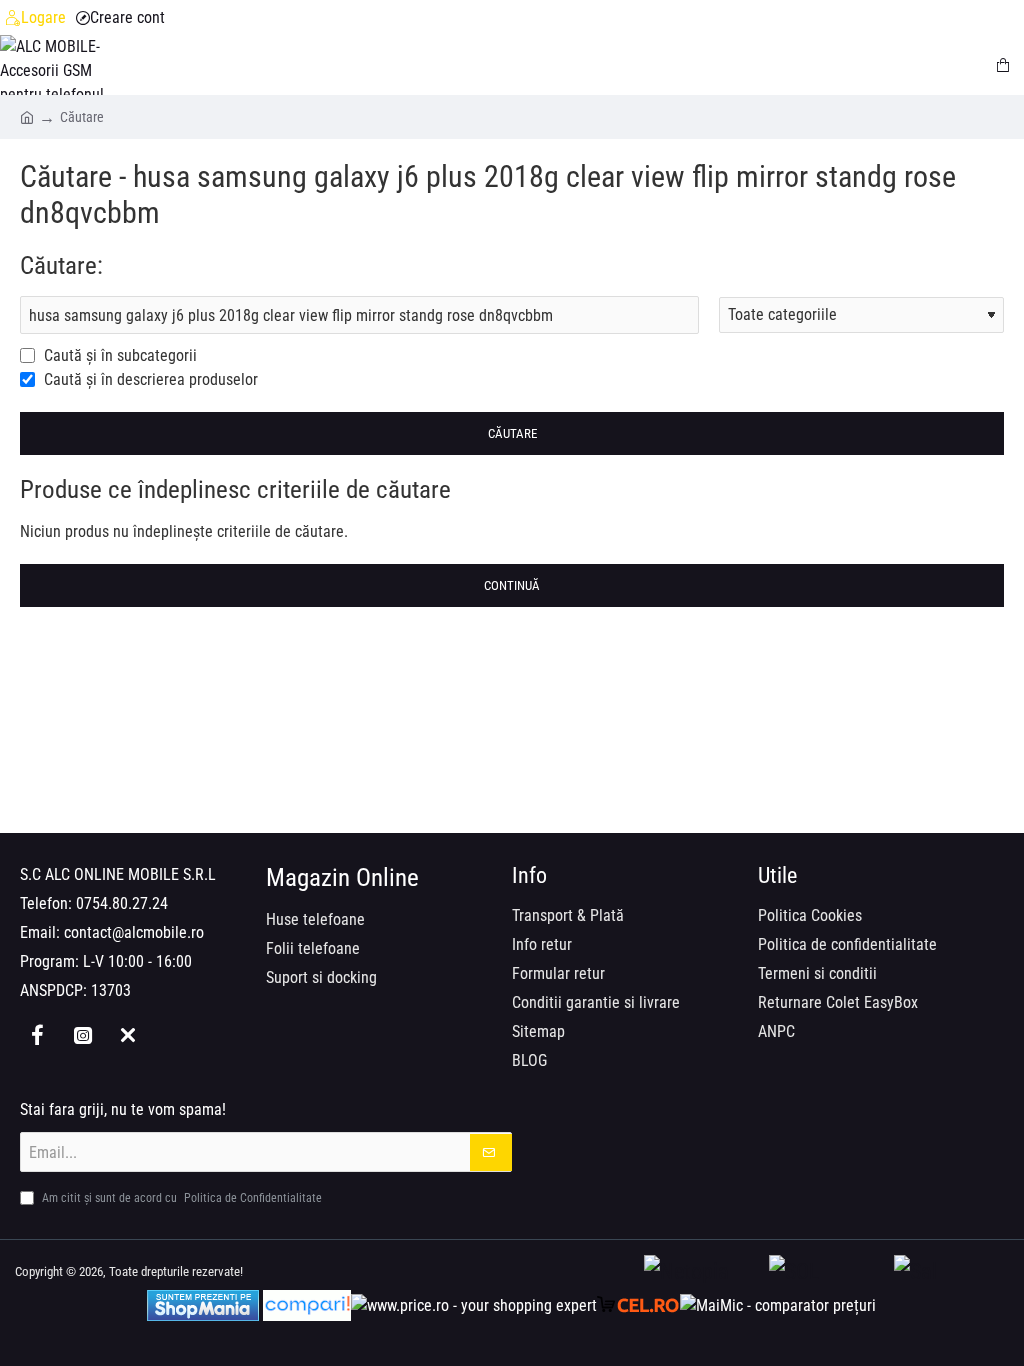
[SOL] (826, 1272)
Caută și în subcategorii (118, 355)
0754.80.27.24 (122, 903)
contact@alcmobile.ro (134, 932)
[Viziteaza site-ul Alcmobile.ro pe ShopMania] (203, 1305)
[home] (27, 116)
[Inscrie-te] (491, 1152)
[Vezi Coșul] (1004, 65)
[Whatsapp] (127, 1035)
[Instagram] (82, 1035)
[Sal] (951, 1272)
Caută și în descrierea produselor (149, 379)
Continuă (512, 585)
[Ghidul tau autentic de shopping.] (307, 1305)
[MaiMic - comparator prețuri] (778, 1305)
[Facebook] (37, 1035)
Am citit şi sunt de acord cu (180, 1198)
